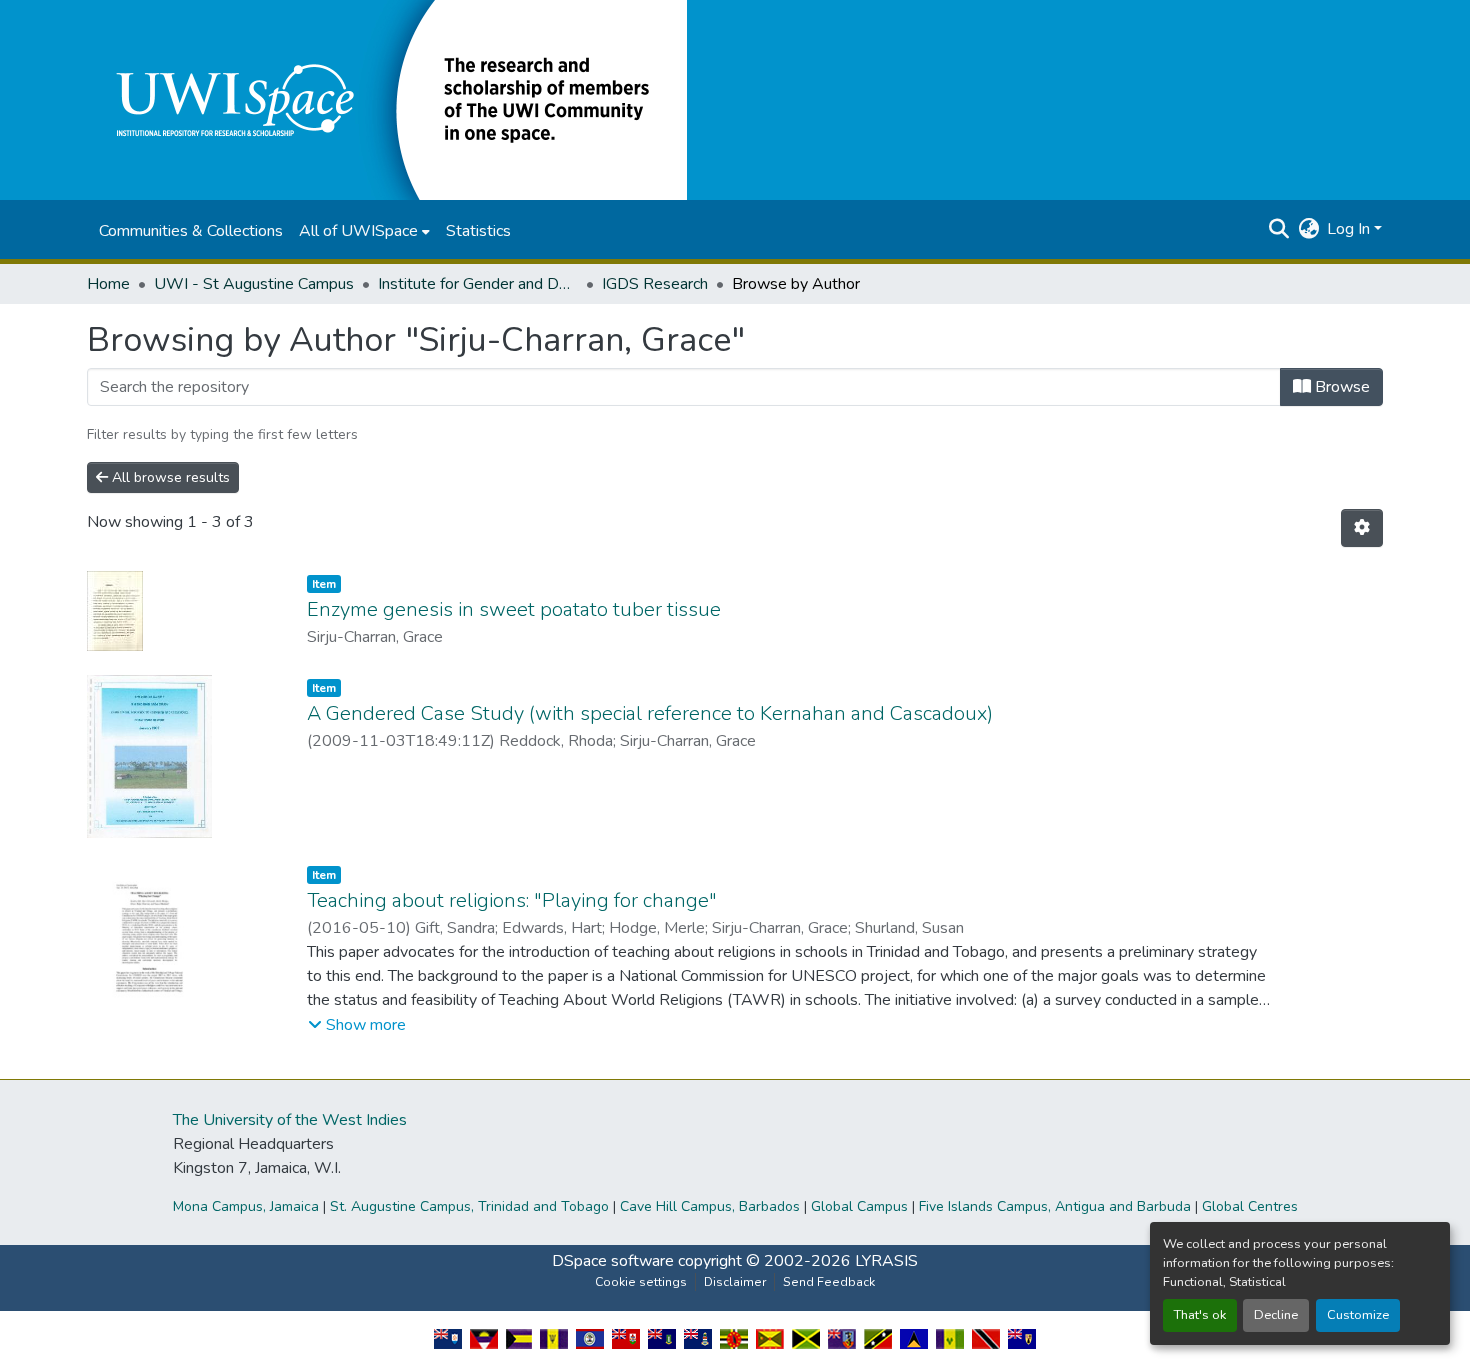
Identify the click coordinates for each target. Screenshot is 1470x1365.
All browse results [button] (169, 477)
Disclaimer (735, 1282)
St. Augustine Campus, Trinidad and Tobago (469, 1206)
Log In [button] (1350, 229)
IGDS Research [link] (655, 284)
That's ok (1200, 1315)
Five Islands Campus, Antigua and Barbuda (1055, 1206)
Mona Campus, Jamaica (246, 1206)
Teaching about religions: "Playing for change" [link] (512, 900)
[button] (387, 99)
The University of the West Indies (290, 1120)
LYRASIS (886, 1261)
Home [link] (108, 284)
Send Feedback (829, 1282)
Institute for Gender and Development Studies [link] (478, 284)
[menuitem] (364, 231)
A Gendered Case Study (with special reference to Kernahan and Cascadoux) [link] (650, 713)
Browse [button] (1340, 387)
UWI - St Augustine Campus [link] (254, 284)
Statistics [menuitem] (478, 231)
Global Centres (1250, 1206)
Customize (1358, 1315)
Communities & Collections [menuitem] (191, 231)
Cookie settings (641, 1282)
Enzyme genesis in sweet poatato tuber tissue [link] (514, 609)
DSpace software (613, 1261)
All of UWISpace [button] (358, 231)
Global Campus (859, 1206)
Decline (1276, 1315)
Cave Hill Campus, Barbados (710, 1206)
